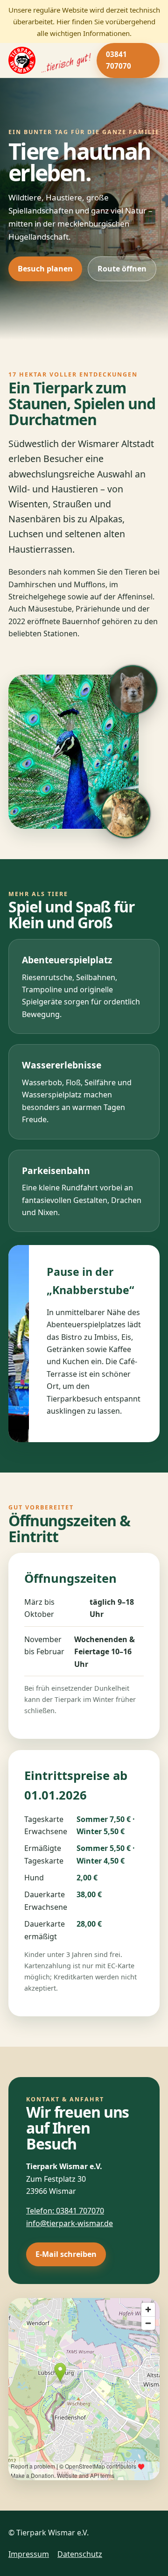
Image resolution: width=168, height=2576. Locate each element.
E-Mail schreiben (66, 2254)
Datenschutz (80, 2554)
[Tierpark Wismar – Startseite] (47, 60)
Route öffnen (122, 269)
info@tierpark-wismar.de (70, 2223)
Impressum (29, 2554)
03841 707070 (119, 60)
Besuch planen (45, 269)
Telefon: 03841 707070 (65, 2211)
